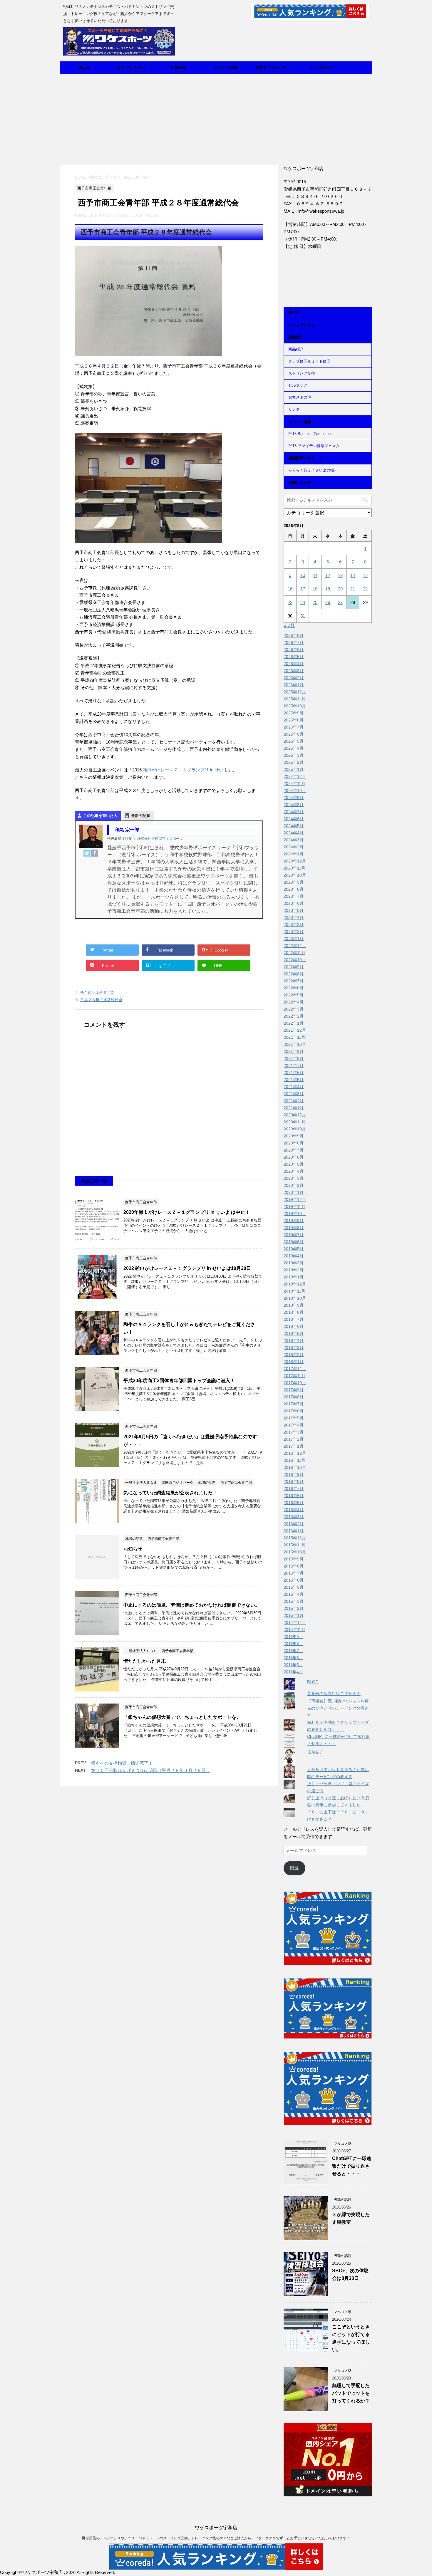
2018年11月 (294, 1291)
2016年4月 (294, 1510)
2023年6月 (294, 903)
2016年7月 (294, 1488)
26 (328, 602)
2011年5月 (293, 1665)
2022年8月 (294, 974)
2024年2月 (294, 847)
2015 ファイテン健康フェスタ (314, 446)
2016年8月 (294, 1481)
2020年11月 (294, 1122)
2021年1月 (294, 1108)
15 (365, 575)
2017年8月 (294, 1397)
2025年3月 (294, 755)
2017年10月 (295, 1383)
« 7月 (289, 626)
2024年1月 (294, 854)
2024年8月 (294, 805)
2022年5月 (294, 995)
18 (315, 589)
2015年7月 (294, 1573)
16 (290, 589)
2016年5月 (294, 1503)
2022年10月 (295, 960)
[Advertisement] (216, 118)
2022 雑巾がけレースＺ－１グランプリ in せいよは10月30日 (187, 1268)
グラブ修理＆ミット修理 (309, 361)
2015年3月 (294, 1601)
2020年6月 (294, 1157)
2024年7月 (294, 812)
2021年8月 (294, 1058)
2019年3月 (294, 1263)
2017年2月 (294, 1439)
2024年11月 (294, 783)
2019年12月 (295, 1199)
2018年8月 (294, 1312)
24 (303, 602)
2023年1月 (294, 939)
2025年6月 (294, 734)
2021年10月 (295, 1044)
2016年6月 (294, 1496)
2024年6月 (294, 819)
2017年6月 (294, 1411)
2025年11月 (294, 699)
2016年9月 (294, 1474)
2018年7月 (294, 1319)
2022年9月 (294, 967)
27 (340, 602)
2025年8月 (294, 720)
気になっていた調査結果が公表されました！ (170, 1493)
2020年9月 (294, 1136)
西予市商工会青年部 (97, 992)
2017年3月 (294, 1432)
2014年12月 (295, 1622)
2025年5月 (294, 741)
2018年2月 (294, 1355)
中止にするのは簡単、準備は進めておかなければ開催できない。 (192, 1605)
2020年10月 (295, 1129)
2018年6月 (294, 1326)
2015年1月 (294, 1615)
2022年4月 (294, 1002)
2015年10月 (295, 1552)
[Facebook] (95, 853)
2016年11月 (294, 1460)
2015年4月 (294, 1594)
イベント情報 (226, 67)
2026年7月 (294, 642)
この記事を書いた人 (100, 816)
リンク (294, 409)
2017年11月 (294, 1376)
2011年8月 (293, 1644)
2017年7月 (294, 1404)
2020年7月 (294, 1150)
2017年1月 (294, 1446)
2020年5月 (294, 1164)
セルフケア (298, 385)
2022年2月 (294, 1016)
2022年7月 (294, 981)
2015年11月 (294, 1545)
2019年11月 (294, 1206)
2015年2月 (294, 1608)
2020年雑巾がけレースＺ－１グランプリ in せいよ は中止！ (187, 1212)
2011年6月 (293, 1658)
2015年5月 (294, 1587)
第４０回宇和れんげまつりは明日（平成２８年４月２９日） (151, 1770)
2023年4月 (294, 917)
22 (365, 589)
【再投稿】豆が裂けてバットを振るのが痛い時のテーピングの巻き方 (338, 1708)
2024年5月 (294, 826)
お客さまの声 (300, 397)
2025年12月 (295, 692)
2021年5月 (294, 1080)
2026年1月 (294, 685)
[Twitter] (87, 853)
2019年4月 (294, 1256)
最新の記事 (141, 816)
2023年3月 (294, 924)
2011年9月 (293, 1637)
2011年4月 (293, 1672)
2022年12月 (295, 946)
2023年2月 (294, 932)
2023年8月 (294, 889)
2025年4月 (294, 748)
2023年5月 (294, 910)
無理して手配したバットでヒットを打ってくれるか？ (351, 2393)
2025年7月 (294, 727)
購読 (294, 1868)
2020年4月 (294, 1171)
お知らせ (133, 1549)
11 (315, 575)
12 (328, 575)
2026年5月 (294, 657)
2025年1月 (294, 769)
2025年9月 (294, 713)
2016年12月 (295, 1453)
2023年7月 (294, 896)
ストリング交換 (302, 373)
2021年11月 (294, 1037)
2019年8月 (294, 1228)
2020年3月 (294, 1178)
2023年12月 (295, 861)
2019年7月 (294, 1235)
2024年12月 (295, 776)
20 (340, 589)
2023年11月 (294, 868)
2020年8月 (294, 1143)
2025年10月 (295, 706)
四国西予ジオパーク (273, 67)
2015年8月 (294, 1566)
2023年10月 (295, 875)
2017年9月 (294, 1390)
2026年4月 (294, 664)
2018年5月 (294, 1333)
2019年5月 (294, 1249)
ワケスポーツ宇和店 (216, 2528)
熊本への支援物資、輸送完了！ (122, 1763)
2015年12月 (295, 1538)
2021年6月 (294, 1073)
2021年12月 (295, 1030)
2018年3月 (294, 1347)
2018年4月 (294, 1340)
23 (290, 602)
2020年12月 (295, 1115)
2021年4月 (294, 1087)
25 (315, 602)
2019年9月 (294, 1221)
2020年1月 (294, 1192)
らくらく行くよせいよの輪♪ (312, 470)
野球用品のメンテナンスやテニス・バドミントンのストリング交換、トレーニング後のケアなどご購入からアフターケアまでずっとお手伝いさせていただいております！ (216, 2538)
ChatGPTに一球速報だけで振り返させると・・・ (352, 2166)
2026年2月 (294, 678)
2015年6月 (294, 1580)
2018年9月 (294, 1305)
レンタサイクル (131, 67)
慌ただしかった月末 (145, 1661)
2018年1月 (294, 1362)
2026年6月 (294, 650)
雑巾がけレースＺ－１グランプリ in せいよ (185, 770)
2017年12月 (295, 1369)
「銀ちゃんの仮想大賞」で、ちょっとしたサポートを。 (182, 1717)
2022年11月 (294, 953)
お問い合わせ (320, 67)
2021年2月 (294, 1101)
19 (328, 589)
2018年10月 (295, 1298)
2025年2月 (294, 762)
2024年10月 (295, 791)
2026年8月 (294, 635)
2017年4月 (294, 1425)
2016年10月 (295, 1467)
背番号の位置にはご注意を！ (334, 1694)
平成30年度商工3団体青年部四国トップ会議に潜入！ (179, 1381)
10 (303, 575)
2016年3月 (294, 1517)
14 (353, 575)
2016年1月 (294, 1531)
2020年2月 (294, 1185)
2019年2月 (294, 1270)
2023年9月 (294, 882)
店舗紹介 (178, 67)
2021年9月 (294, 1051)
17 (303, 589)
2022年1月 (294, 1023)
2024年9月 (294, 798)
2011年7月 (293, 1651)
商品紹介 (296, 349)
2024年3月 (294, 840)
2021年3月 (294, 1094)
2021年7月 (294, 1065)
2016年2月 (294, 1524)
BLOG (84, 67)
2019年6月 (294, 1242)
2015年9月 (294, 1559)
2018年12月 (295, 1284)
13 (340, 575)
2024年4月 (294, 833)
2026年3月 (294, 671)
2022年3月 (294, 1009)
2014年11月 (294, 1629)
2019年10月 (295, 1214)
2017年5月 (294, 1418)
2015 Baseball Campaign (309, 434)
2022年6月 (294, 988)
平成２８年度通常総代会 (101, 1000)
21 (353, 589)
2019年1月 (294, 1277)
